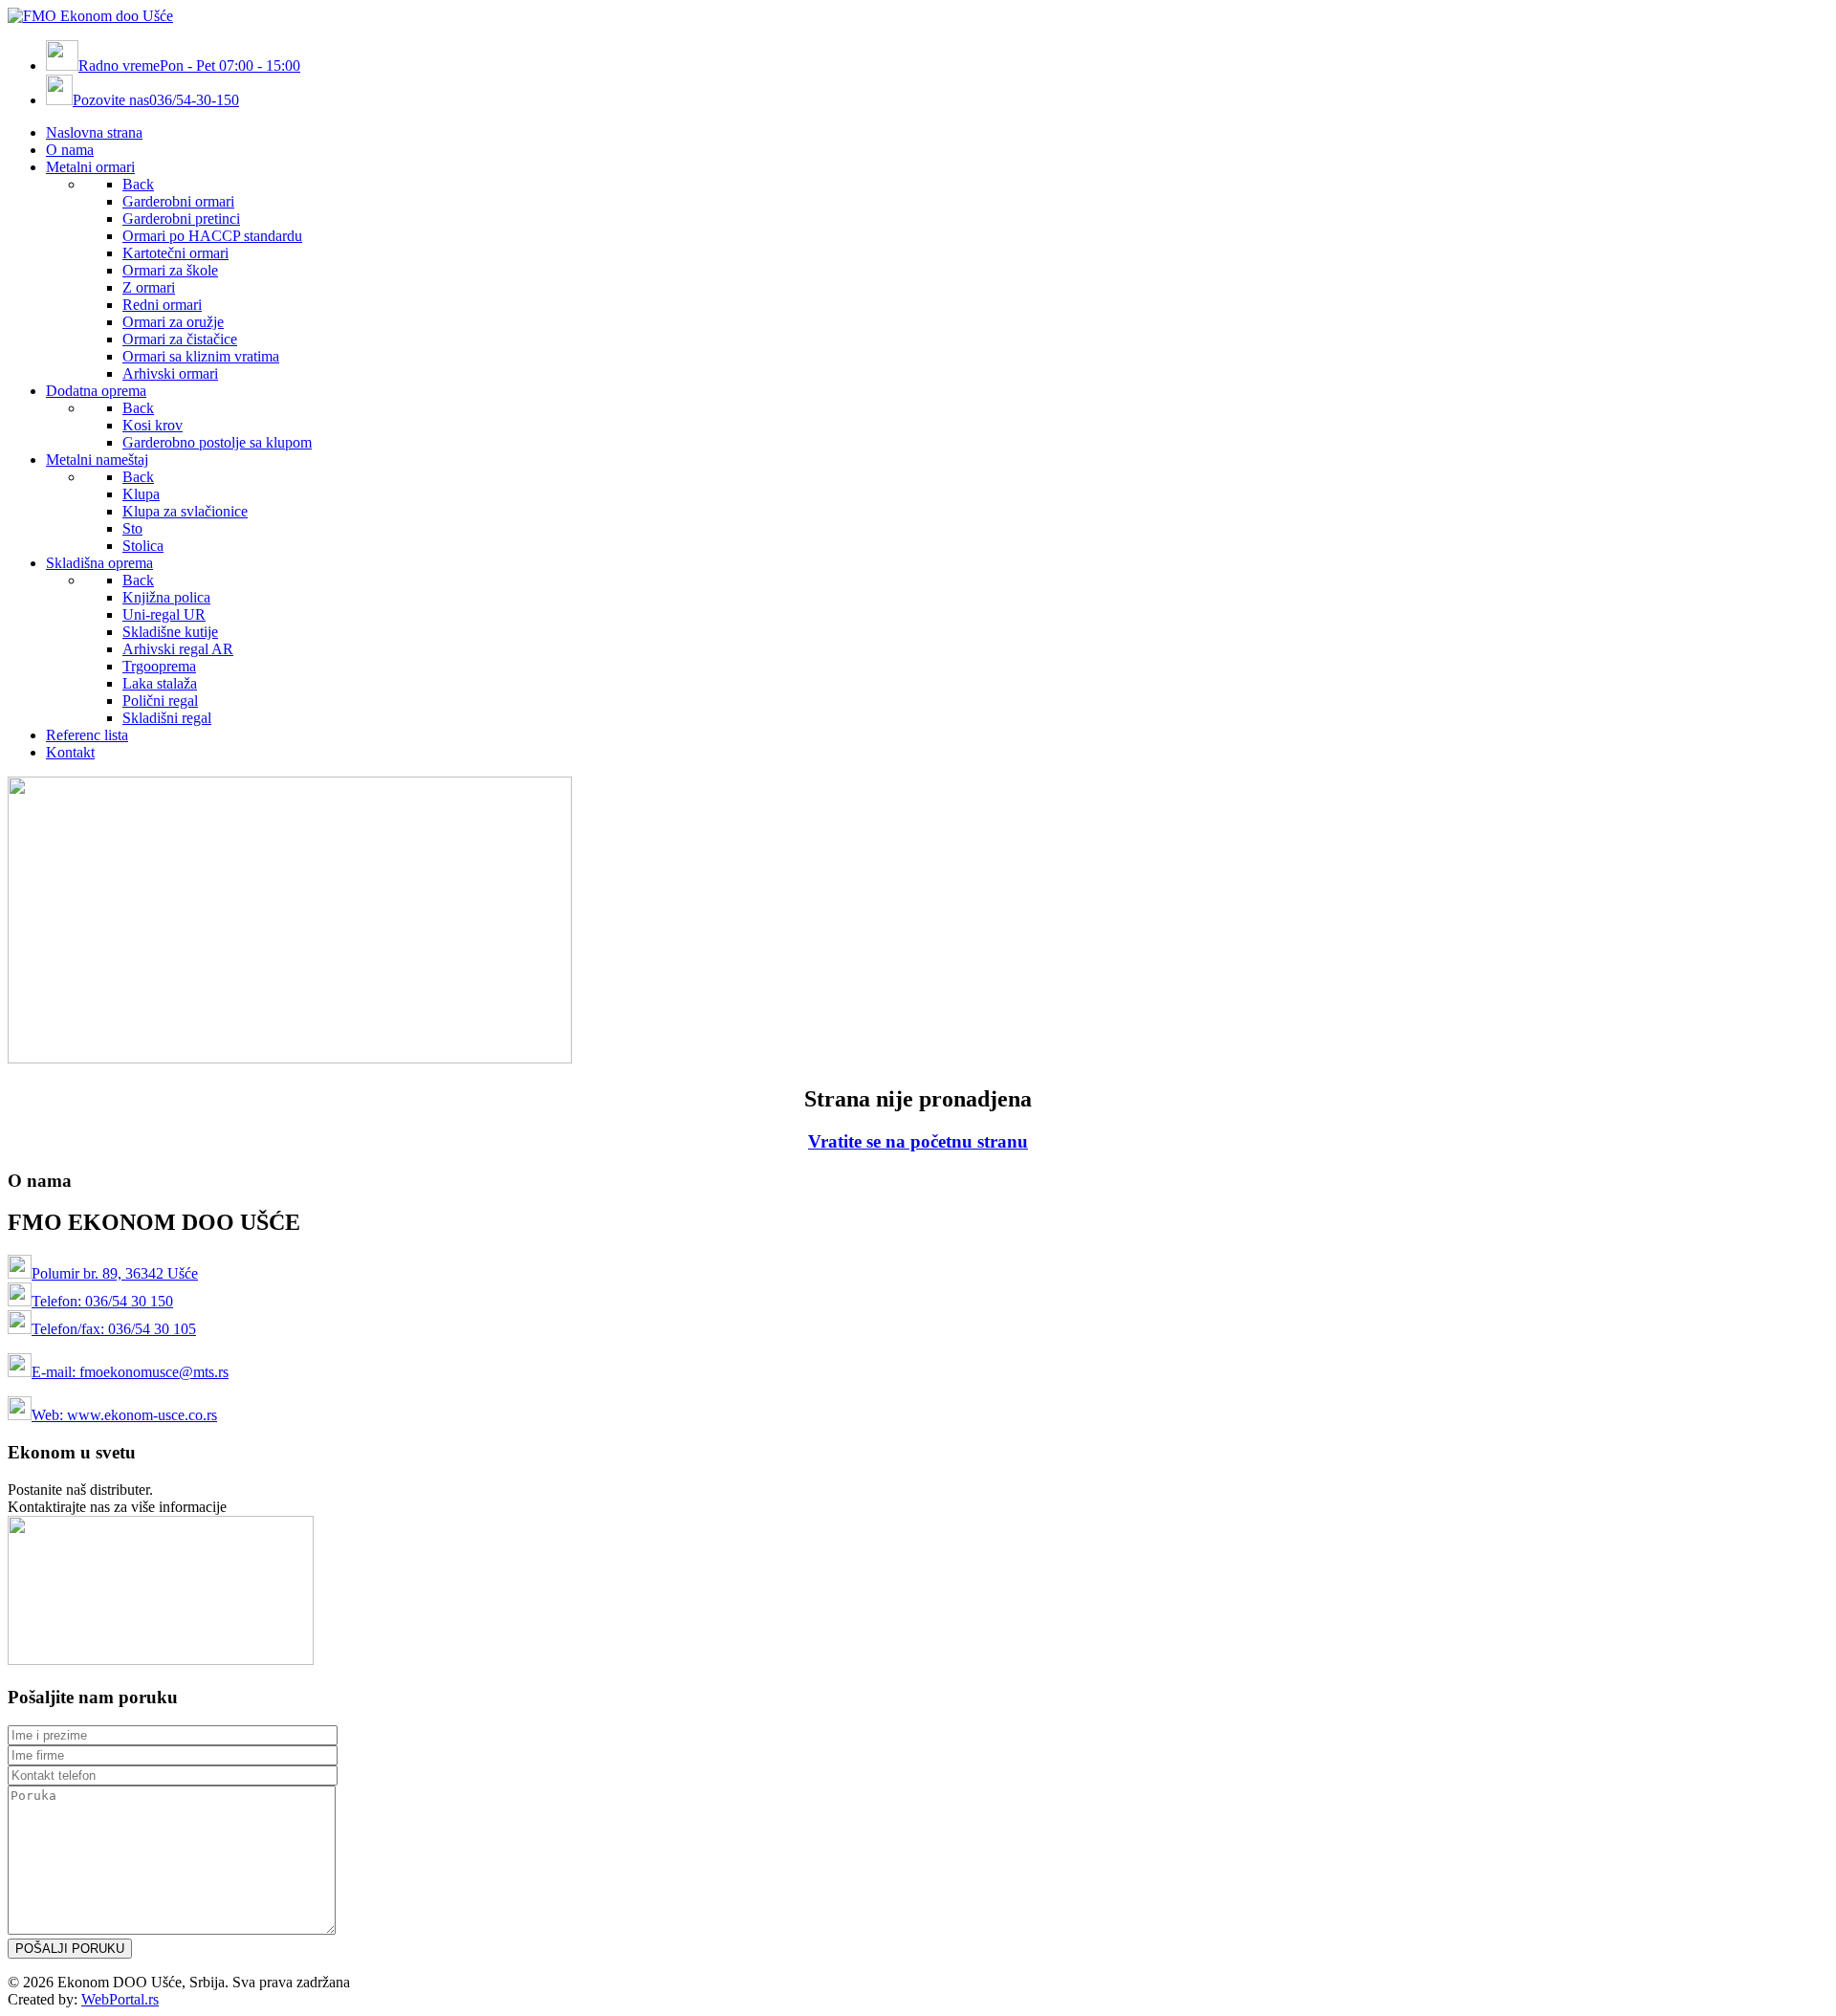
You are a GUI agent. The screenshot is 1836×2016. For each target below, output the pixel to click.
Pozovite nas (156, 100)
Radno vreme (189, 66)
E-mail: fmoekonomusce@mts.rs (130, 1372)
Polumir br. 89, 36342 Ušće (115, 1273)
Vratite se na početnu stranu (918, 1141)
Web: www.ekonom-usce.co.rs (124, 1415)
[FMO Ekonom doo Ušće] (90, 16)
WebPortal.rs (120, 1999)
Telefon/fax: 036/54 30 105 (114, 1329)
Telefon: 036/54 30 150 (102, 1301)
